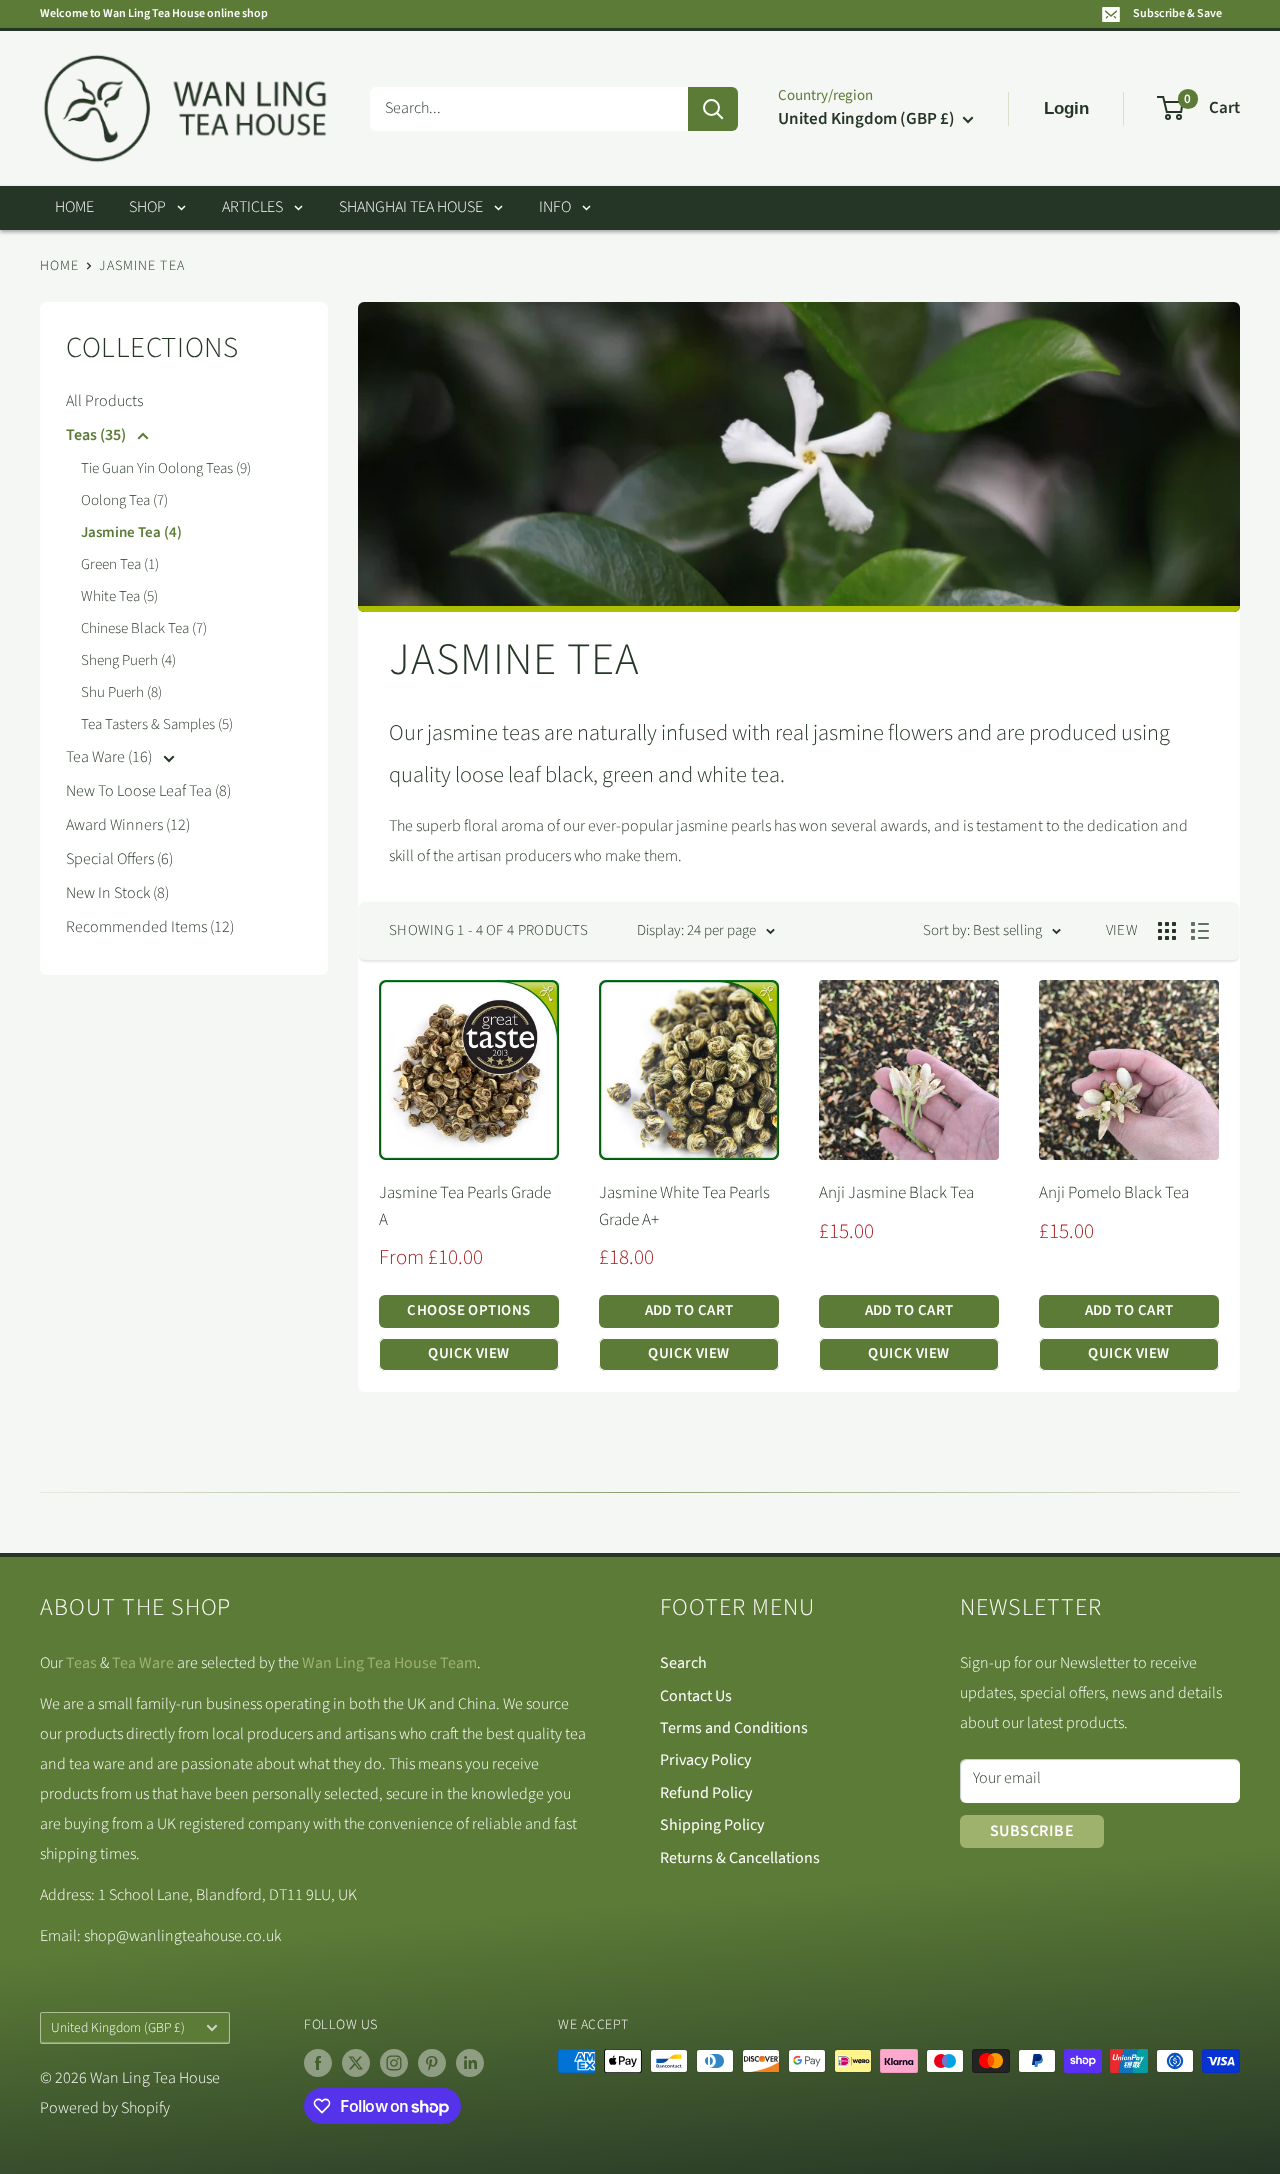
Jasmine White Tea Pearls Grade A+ (684, 1206)
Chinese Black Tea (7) (144, 628)
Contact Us (696, 1696)
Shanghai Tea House (411, 207)
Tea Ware (143, 1663)
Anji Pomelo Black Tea (1114, 1193)
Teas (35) (97, 435)
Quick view (469, 1353)
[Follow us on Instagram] (394, 2063)
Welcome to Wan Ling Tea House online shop (154, 13)
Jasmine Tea (141, 266)
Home (74, 207)
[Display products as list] (1200, 931)
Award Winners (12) (128, 825)
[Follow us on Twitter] (356, 2063)
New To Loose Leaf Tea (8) (148, 791)
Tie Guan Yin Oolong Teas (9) (166, 468)
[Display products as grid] (1167, 931)
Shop (147, 207)
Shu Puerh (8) (121, 692)
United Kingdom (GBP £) (118, 2027)
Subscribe (1032, 1831)
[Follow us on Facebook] (318, 2063)
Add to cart (689, 1310)
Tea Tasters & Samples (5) (157, 724)
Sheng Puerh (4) (128, 660)
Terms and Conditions (734, 1728)
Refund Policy (706, 1793)
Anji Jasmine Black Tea (896, 1193)
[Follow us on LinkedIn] (470, 2063)
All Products (104, 401)
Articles (252, 207)
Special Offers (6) (119, 859)
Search (683, 1663)
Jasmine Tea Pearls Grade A (465, 1206)
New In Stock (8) (117, 893)
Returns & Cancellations (740, 1858)
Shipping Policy (712, 1825)
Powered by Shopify (105, 2108)
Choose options (468, 1310)
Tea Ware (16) (110, 757)
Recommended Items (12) (150, 927)
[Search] (713, 109)
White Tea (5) (119, 596)
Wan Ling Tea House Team (389, 1663)
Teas (81, 1663)
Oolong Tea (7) (124, 500)
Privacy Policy (705, 1760)
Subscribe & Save (1177, 13)
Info (555, 207)
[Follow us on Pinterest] (432, 2063)
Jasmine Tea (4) (131, 532)
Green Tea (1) (120, 564)
